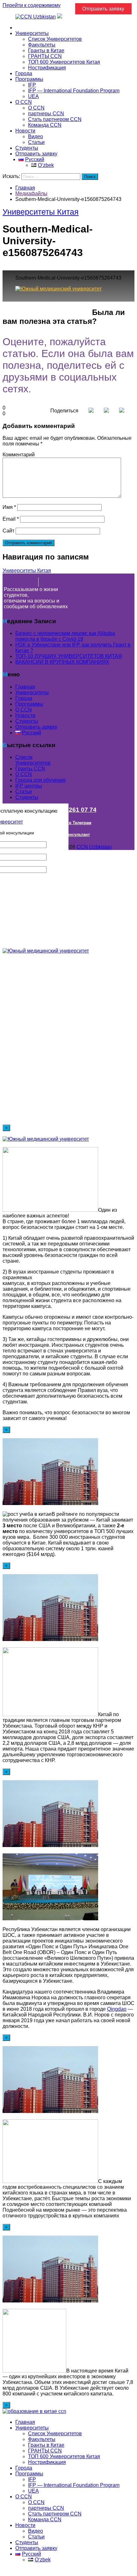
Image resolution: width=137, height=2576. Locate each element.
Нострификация (47, 68)
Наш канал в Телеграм (69, 823)
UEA (33, 96)
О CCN (24, 102)
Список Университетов (55, 39)
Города (24, 73)
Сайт (8, 531)
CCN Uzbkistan (94, 847)
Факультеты (42, 45)
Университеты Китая (41, 212)
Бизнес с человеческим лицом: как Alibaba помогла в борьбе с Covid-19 (65, 636)
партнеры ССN (46, 114)
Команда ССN (45, 125)
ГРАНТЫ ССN (45, 56)
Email (11, 519)
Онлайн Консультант (69, 835)
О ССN (24, 774)
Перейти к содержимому (32, 5)
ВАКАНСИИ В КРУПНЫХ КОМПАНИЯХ (62, 662)
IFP (32, 85)
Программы (29, 79)
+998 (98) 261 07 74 (69, 810)
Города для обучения (40, 780)
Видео (36, 136)
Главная (25, 28)
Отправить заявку (36, 154)
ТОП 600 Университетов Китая (64, 62)
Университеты (32, 33)
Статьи (36, 142)
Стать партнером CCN (55, 119)
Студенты (27, 148)
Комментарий (19, 455)
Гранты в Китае (46, 50)
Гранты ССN (30, 769)
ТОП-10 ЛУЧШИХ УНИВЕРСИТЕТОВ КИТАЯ (69, 656)
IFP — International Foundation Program (74, 91)
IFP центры (29, 786)
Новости (25, 131)
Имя (9, 507)
